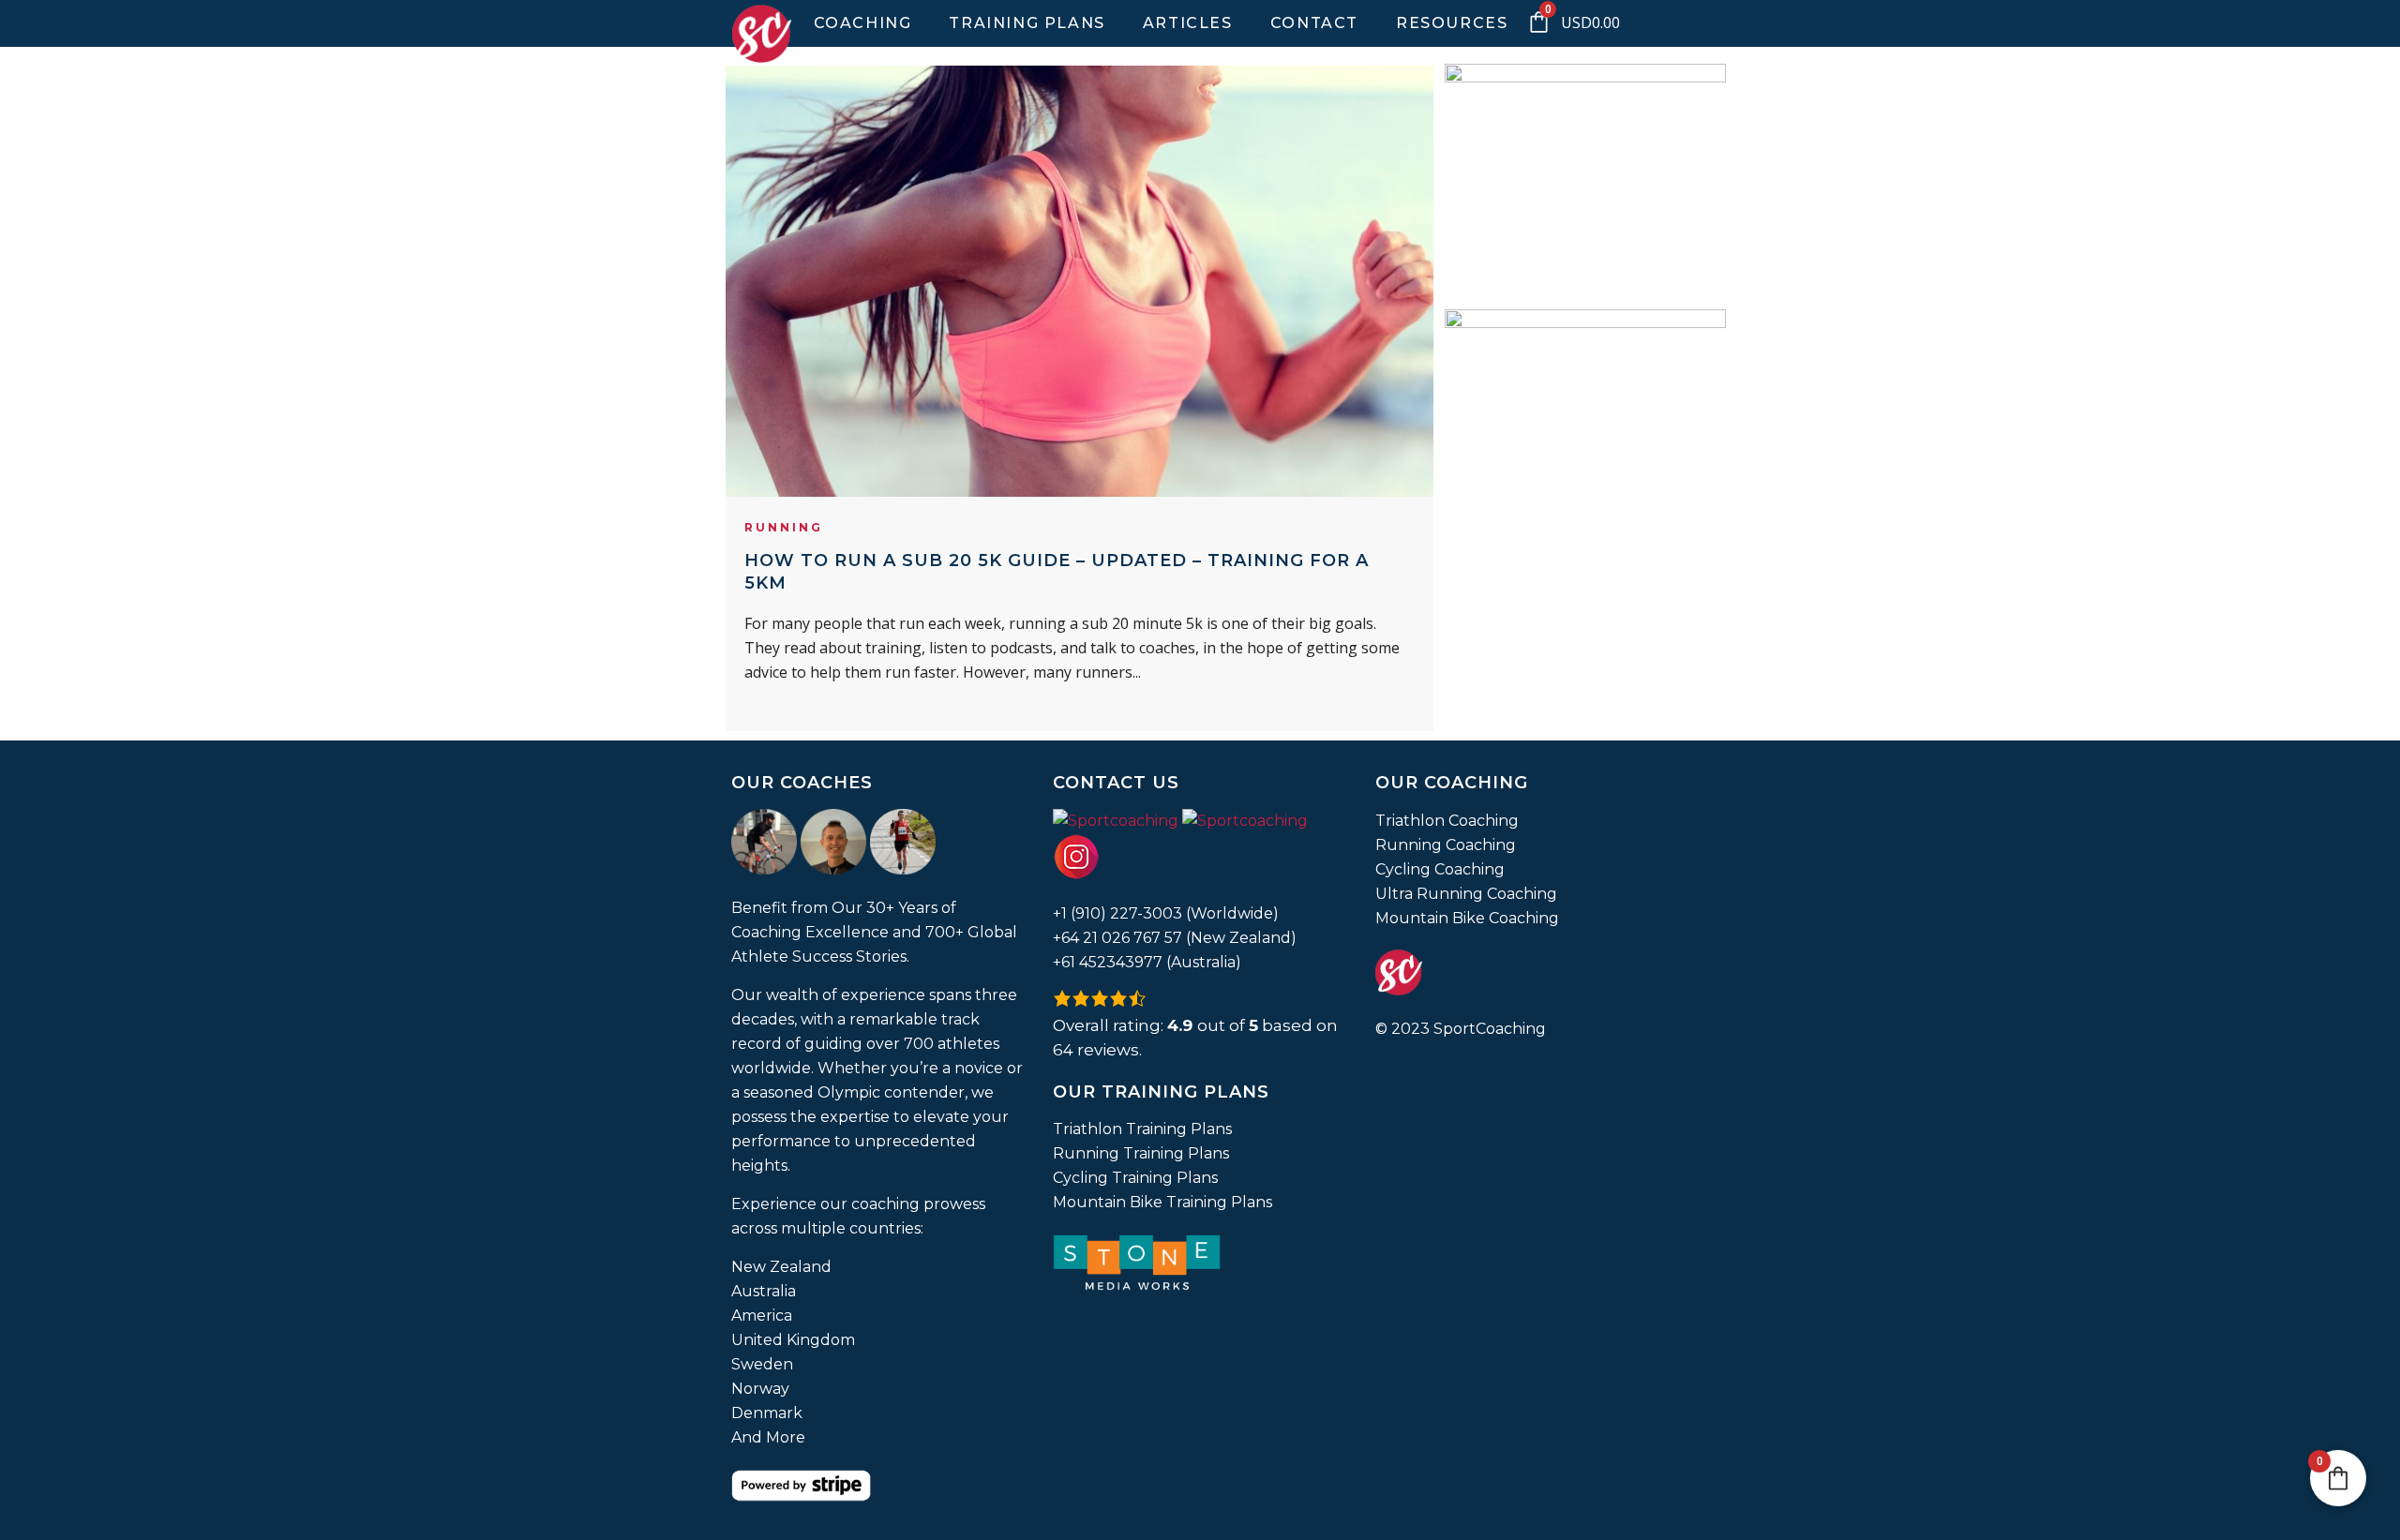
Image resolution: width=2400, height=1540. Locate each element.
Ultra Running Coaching (1466, 894)
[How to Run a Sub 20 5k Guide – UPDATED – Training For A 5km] (1080, 281)
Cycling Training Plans (1135, 1178)
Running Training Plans (1141, 1153)
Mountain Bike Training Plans (1162, 1202)
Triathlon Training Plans (1142, 1129)
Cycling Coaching (1440, 869)
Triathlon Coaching (1447, 821)
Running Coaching (1446, 845)
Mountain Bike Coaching (1467, 918)
